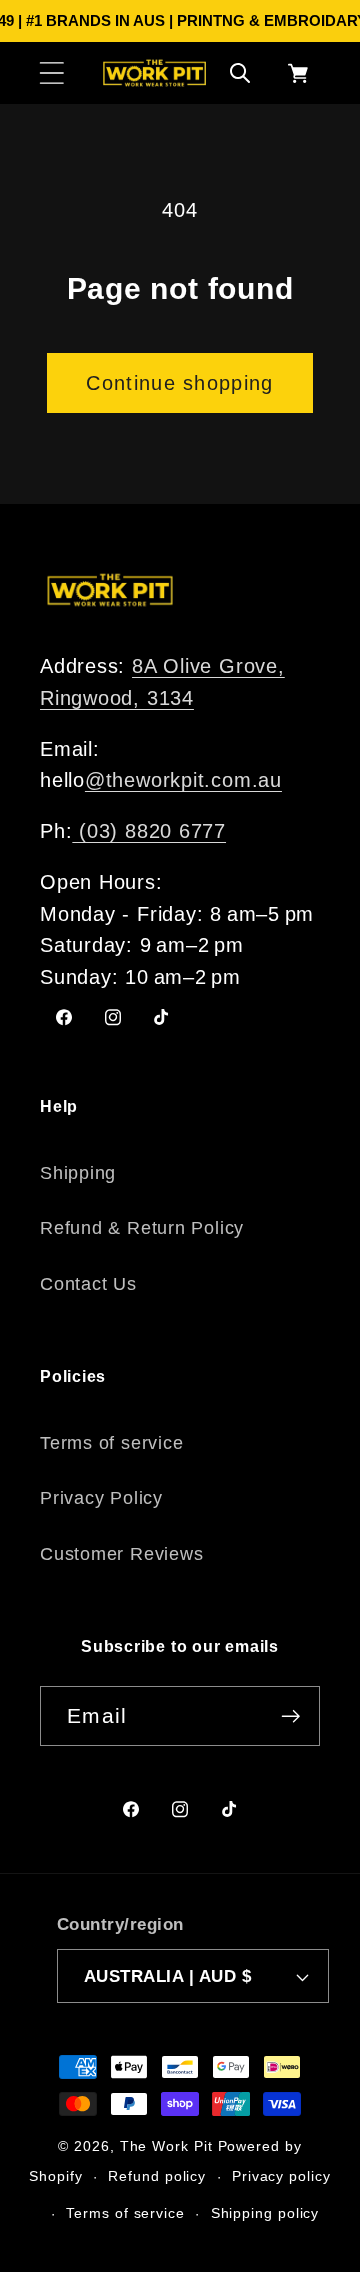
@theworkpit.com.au (183, 780)
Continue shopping (179, 383)
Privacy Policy (101, 1498)
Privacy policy (281, 2176)
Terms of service (111, 1443)
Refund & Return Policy (142, 1228)
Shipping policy (265, 2213)
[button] (51, 72)
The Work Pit (166, 2146)
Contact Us (88, 1284)
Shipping (78, 1173)
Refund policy (157, 2176)
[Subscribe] (290, 1716)
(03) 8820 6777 (149, 831)
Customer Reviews (121, 1554)
